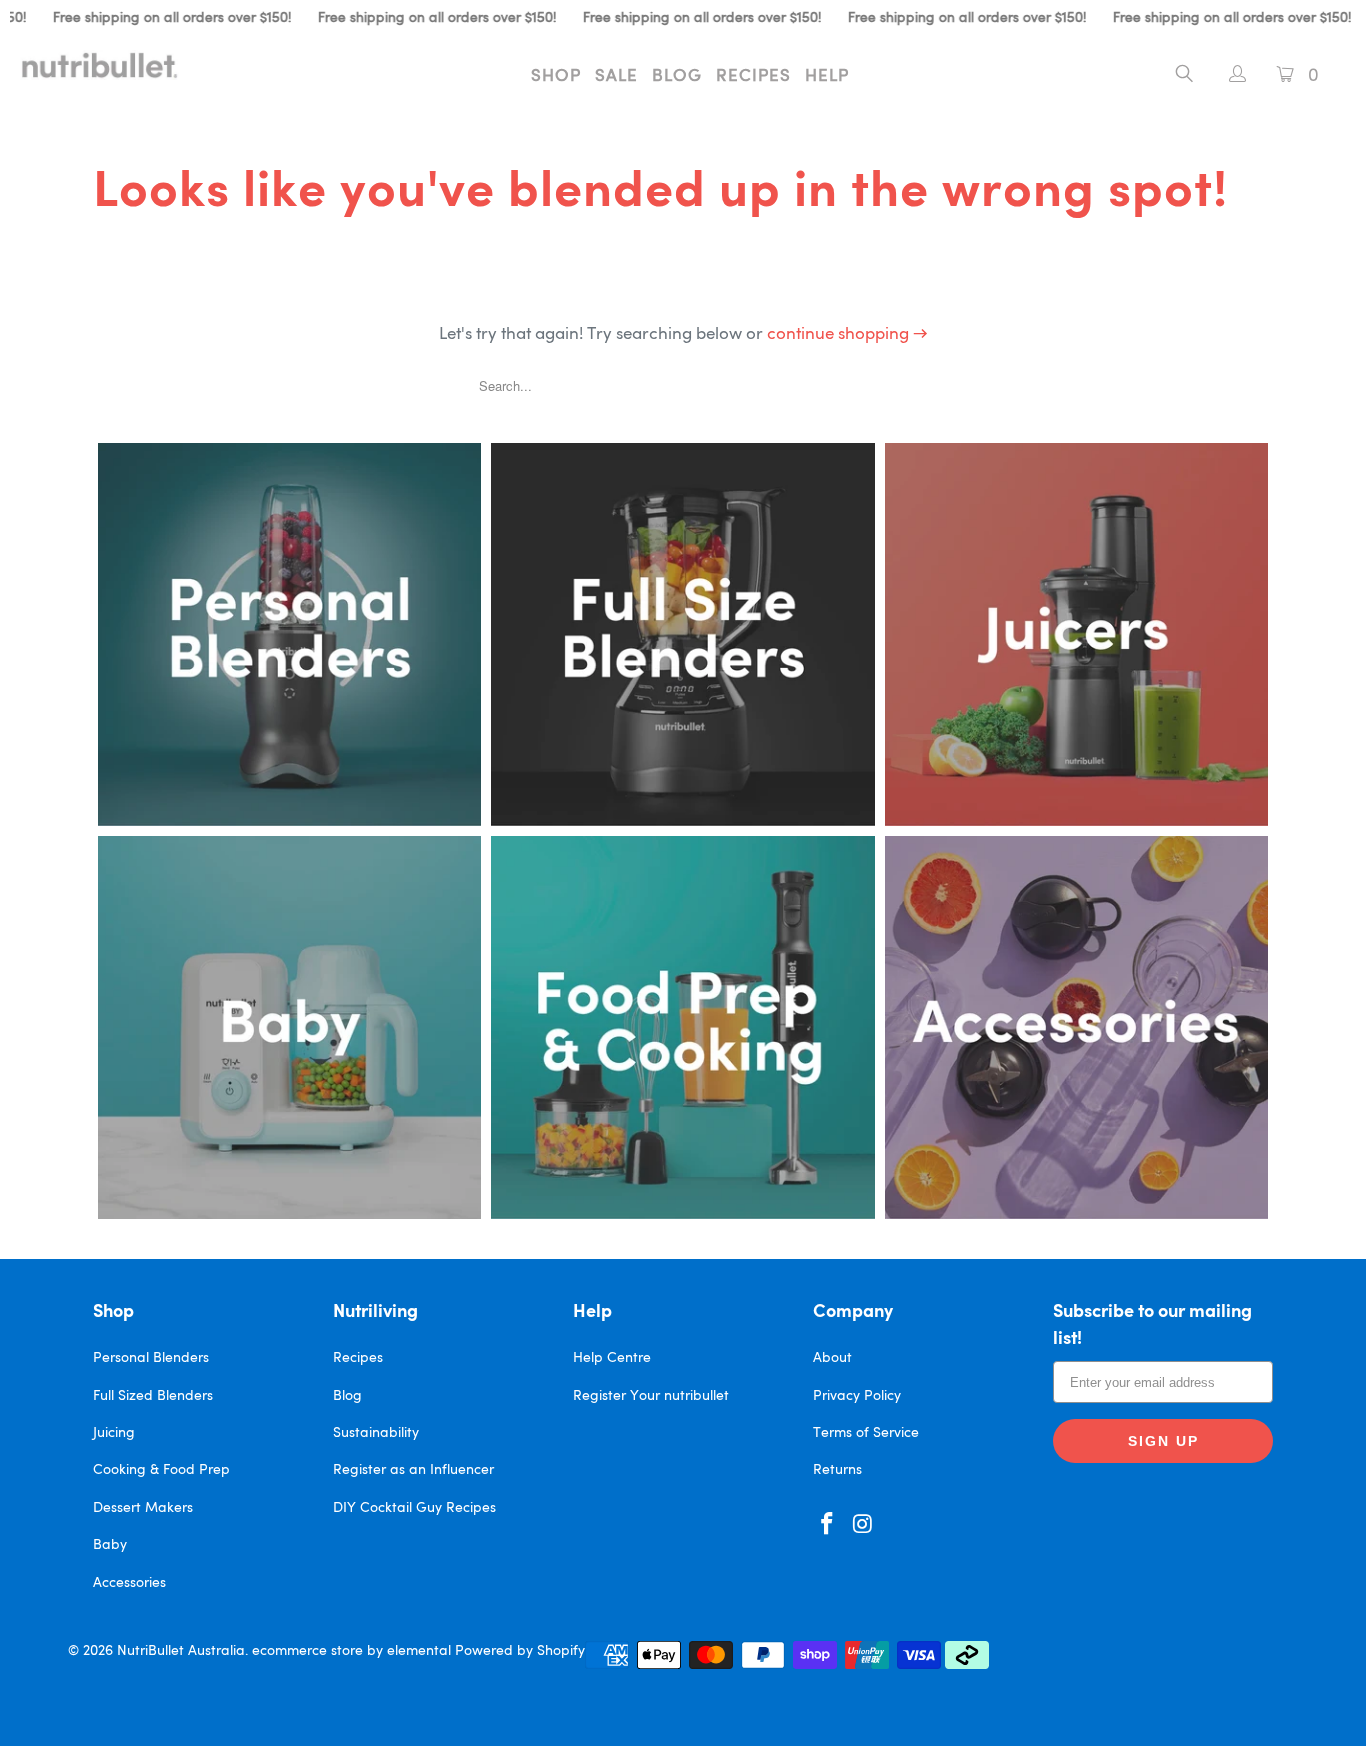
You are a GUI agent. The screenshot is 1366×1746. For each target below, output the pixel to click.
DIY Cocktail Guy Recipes (414, 1508)
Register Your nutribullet (651, 1396)
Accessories (129, 1583)
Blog (677, 76)
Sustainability (376, 1433)
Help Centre (612, 1358)
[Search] (1184, 77)
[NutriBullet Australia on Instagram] (864, 1525)
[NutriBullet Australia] (119, 65)
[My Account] (1227, 76)
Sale (616, 76)
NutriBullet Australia (181, 1651)
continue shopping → (847, 334)
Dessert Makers (143, 1508)
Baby (110, 1545)
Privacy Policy (857, 1396)
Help (827, 76)
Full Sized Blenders (153, 1396)
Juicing (114, 1433)
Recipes (753, 76)
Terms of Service (866, 1433)
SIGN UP (1163, 1441)
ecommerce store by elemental (351, 1651)
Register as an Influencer (413, 1470)
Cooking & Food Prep (161, 1470)
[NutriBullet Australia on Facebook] (828, 1525)
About (832, 1358)
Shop (556, 76)
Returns (837, 1470)
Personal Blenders (151, 1358)
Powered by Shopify (520, 1651)
